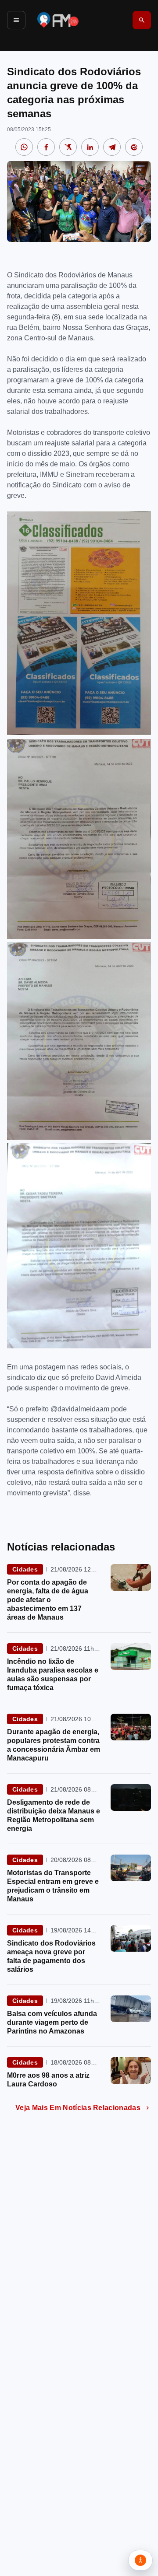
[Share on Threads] (134, 147)
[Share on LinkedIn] (90, 147)
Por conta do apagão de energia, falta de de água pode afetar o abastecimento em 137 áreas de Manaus (48, 1600)
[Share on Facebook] (46, 147)
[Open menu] (16, 20)
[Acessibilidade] (140, 2560)
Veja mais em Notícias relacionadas (78, 2108)
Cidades (25, 1569)
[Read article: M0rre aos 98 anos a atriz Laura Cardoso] (131, 2070)
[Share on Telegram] (112, 147)
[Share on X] (68, 147)
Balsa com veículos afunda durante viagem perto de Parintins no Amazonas (52, 2022)
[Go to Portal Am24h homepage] (58, 20)
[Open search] (142, 20)
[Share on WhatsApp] (24, 147)
